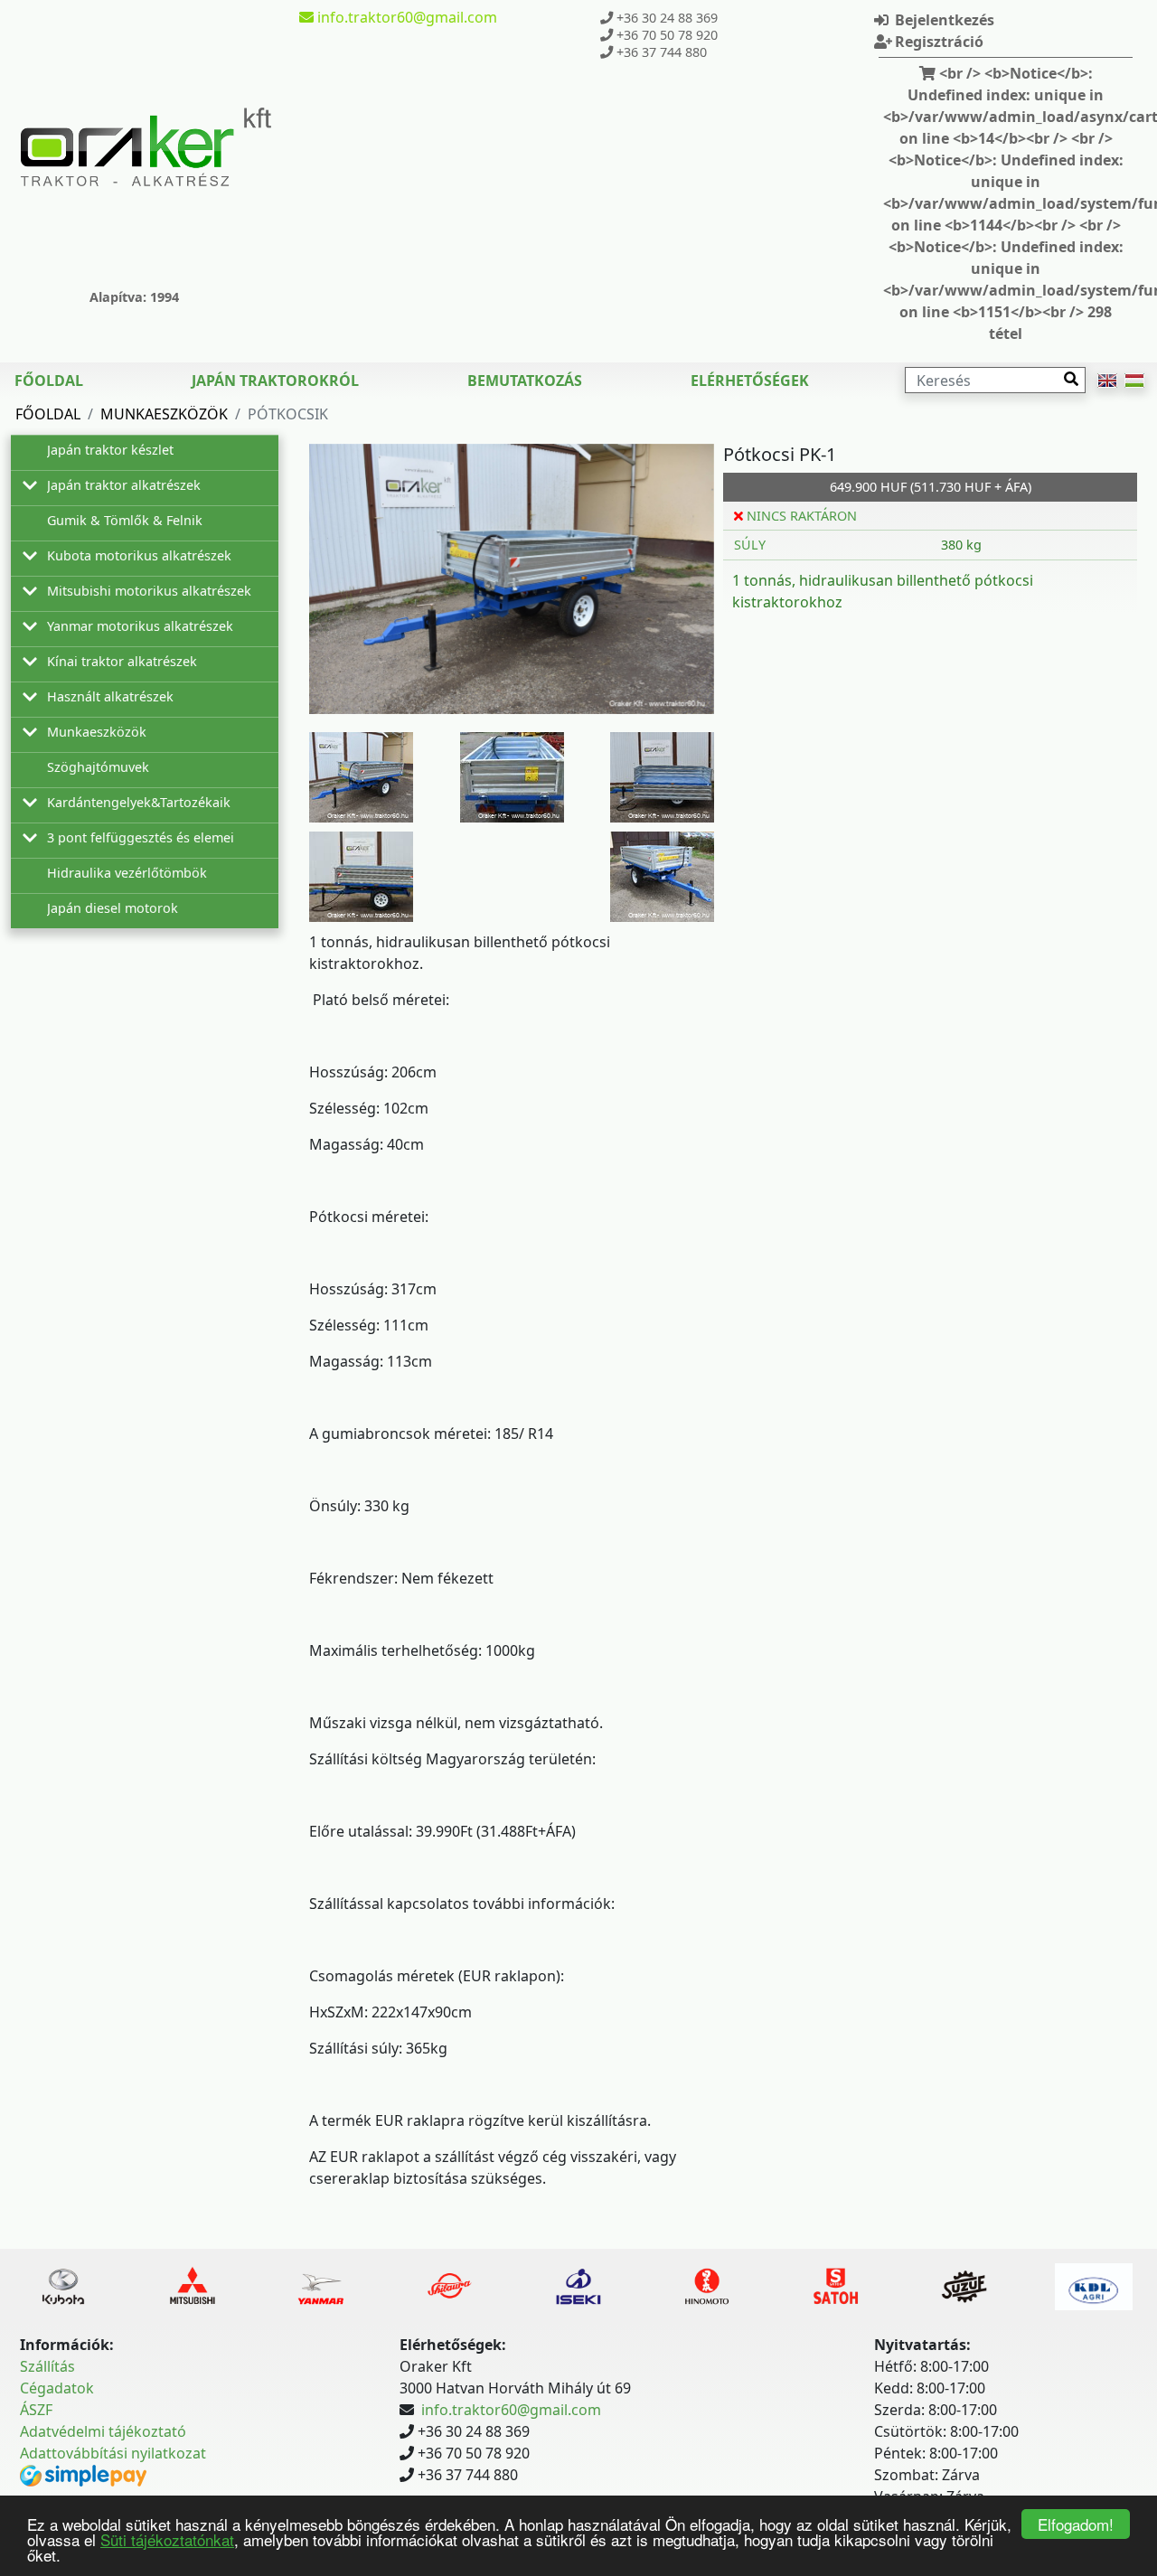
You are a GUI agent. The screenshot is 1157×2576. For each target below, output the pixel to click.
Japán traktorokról (275, 381)
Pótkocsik (288, 414)
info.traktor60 (405, 17)
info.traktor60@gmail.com (511, 2410)
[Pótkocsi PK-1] (512, 579)
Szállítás (47, 2366)
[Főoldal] (146, 147)
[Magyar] (1134, 381)
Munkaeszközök (164, 414)
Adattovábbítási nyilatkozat (113, 2453)
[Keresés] (1071, 379)
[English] (1107, 381)
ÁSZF (36, 2410)
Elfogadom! (1076, 2524)
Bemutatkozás (525, 381)
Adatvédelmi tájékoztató (103, 2431)
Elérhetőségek (750, 381)
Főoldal (49, 381)
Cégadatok (57, 2388)
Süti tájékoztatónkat (167, 2539)
